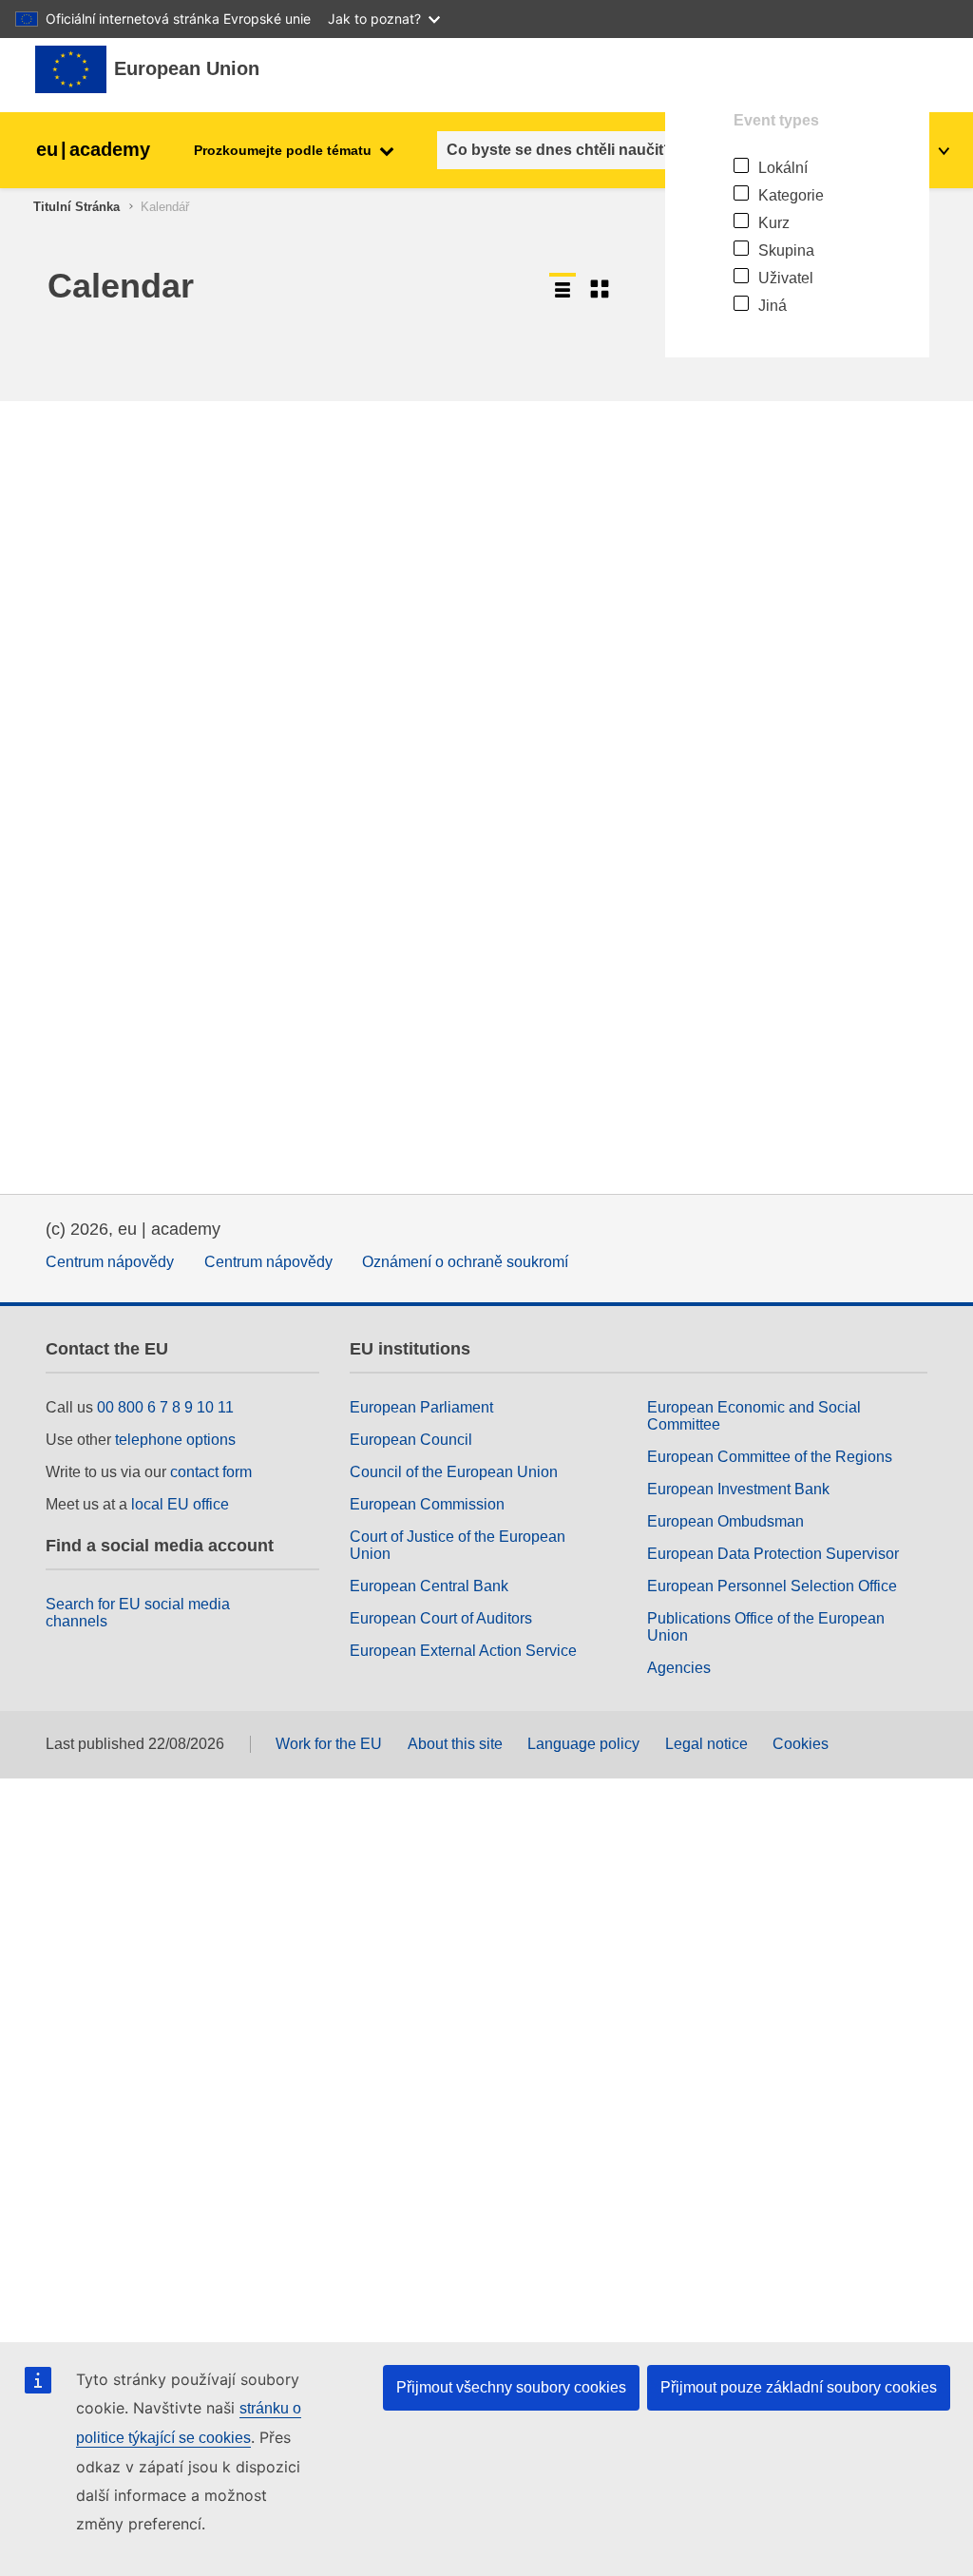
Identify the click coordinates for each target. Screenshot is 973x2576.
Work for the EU (329, 1744)
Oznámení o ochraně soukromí (465, 1262)
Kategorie (791, 195)
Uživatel (786, 278)
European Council (411, 1440)
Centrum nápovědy (110, 1262)
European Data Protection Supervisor (773, 1554)
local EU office (180, 1504)
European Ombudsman (725, 1521)
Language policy (583, 1744)
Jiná (773, 306)
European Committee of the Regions (770, 1457)
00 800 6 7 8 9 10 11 (165, 1407)
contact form (211, 1472)
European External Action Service (463, 1651)
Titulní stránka (76, 207)
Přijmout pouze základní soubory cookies (799, 2387)
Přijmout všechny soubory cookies (511, 2387)
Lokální (783, 168)
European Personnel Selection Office (772, 1586)
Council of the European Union (454, 1472)
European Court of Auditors (441, 1618)
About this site (455, 1744)
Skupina (786, 250)
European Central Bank (429, 1586)
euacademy (93, 149)
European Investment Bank (738, 1489)
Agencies (679, 1668)
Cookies (801, 1744)
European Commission (427, 1504)
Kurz (774, 223)
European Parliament (421, 1407)
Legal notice (706, 1744)
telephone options (175, 1440)
